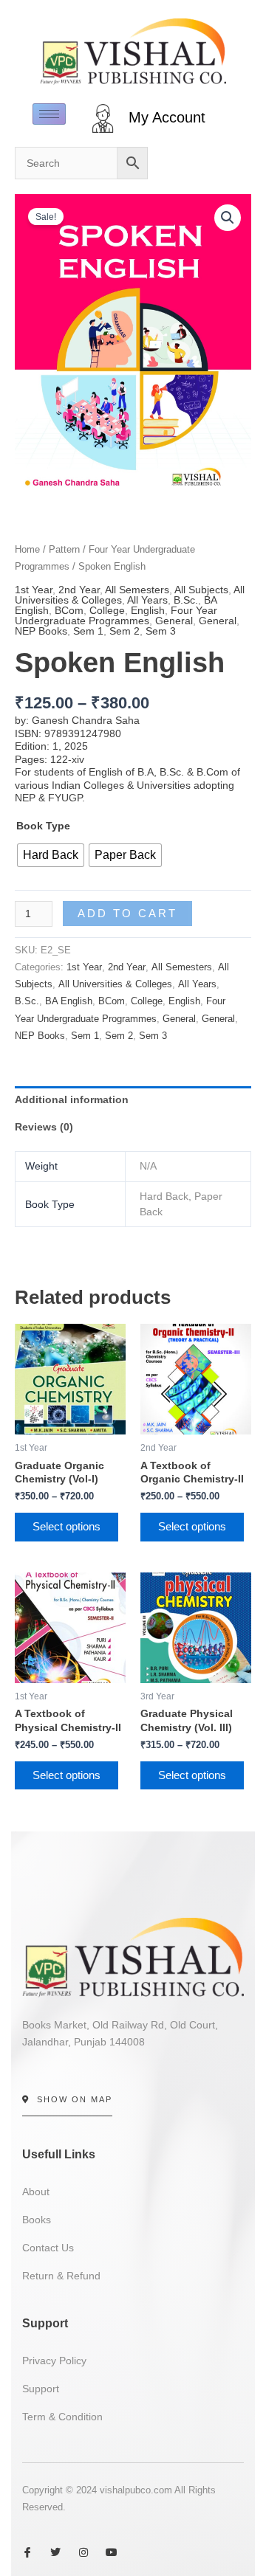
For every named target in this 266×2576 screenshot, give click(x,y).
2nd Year (79, 590)
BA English (69, 1001)
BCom (69, 610)
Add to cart (127, 914)
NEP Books (41, 631)
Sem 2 (125, 631)
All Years (147, 600)
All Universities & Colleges (115, 984)
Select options (66, 1527)
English (148, 610)
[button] (228, 218)
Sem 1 (88, 631)
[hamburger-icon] (49, 114)
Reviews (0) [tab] (44, 1127)
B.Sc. (186, 600)
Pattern (64, 549)
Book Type (43, 826)
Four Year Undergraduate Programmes (116, 615)
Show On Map (75, 2099)
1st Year (34, 590)
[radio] (51, 855)
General (174, 621)
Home (27, 549)
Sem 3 (161, 631)
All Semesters (137, 590)
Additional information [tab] (72, 1099)
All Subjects (201, 590)
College (107, 610)
